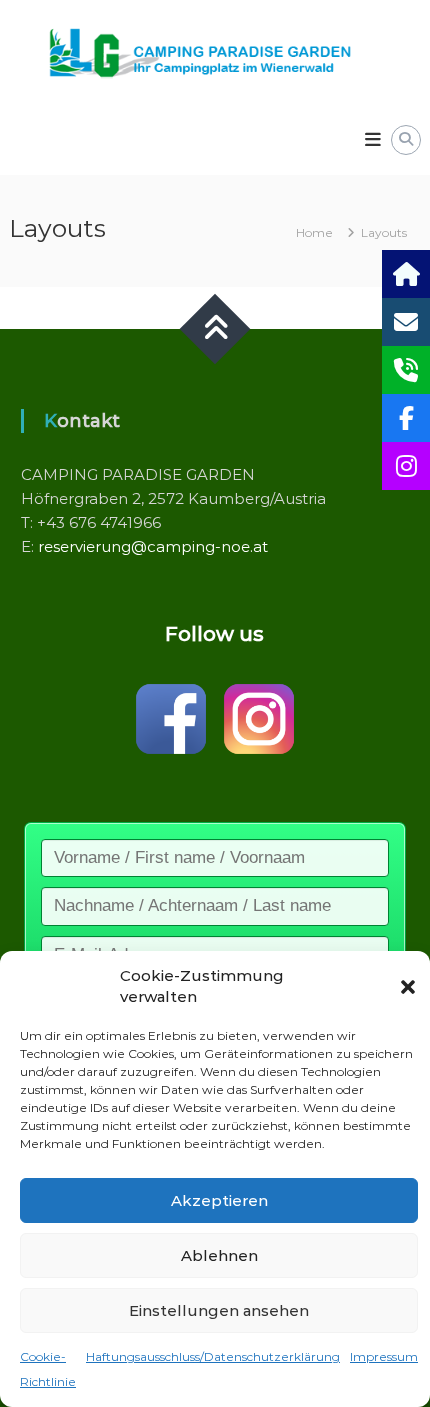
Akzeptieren (219, 1200)
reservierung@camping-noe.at (153, 546)
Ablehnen (219, 1255)
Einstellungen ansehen (219, 1310)
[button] (408, 987)
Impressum (384, 1356)
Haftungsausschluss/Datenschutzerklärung (213, 1356)
